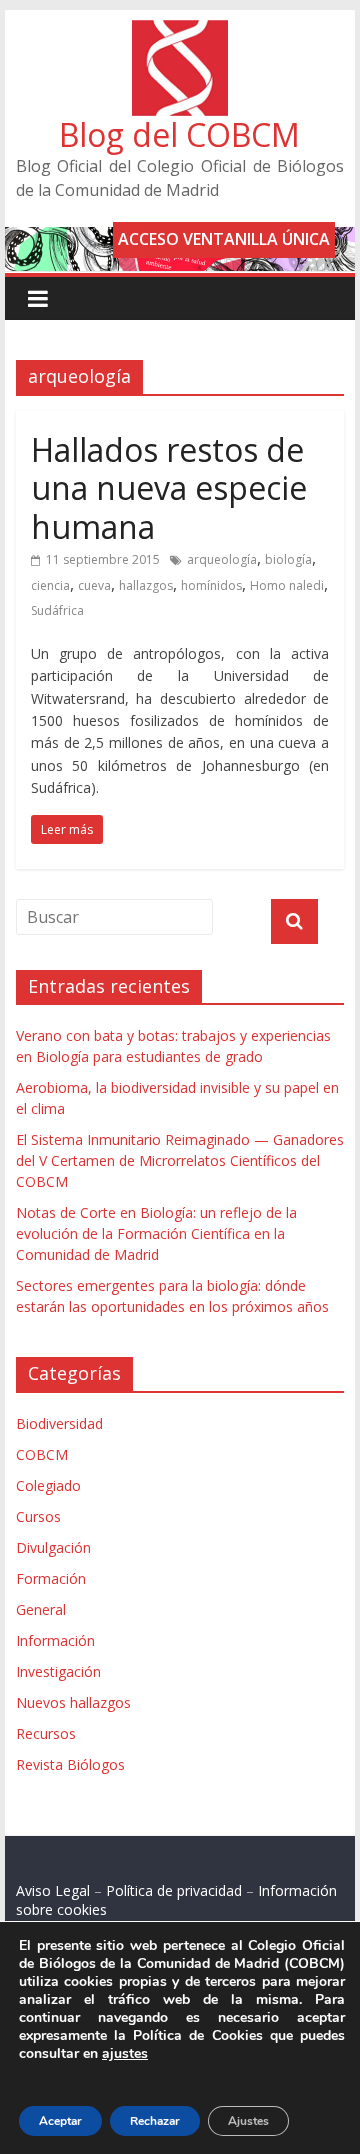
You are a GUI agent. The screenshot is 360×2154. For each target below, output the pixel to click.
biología (288, 559)
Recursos (46, 1733)
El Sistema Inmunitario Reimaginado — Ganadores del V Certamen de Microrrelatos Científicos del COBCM (180, 1160)
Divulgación (53, 1547)
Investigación (58, 1671)
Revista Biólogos (70, 1764)
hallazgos (146, 585)
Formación (51, 1578)
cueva (94, 585)
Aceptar (60, 2121)
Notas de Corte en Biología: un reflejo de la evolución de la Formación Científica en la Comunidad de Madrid (156, 1233)
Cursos (38, 1516)
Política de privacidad (174, 1890)
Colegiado (48, 1485)
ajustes (125, 2054)
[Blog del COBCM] (180, 32)
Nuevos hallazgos (73, 1702)
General (41, 1609)
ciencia (50, 585)
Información (55, 1640)
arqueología (222, 559)
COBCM (42, 1454)
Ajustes (248, 2121)
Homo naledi (287, 585)
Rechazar (155, 2121)
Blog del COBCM (179, 134)
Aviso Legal (53, 1890)
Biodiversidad (59, 1423)
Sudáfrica (57, 610)
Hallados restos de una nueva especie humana (169, 488)
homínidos (211, 585)
